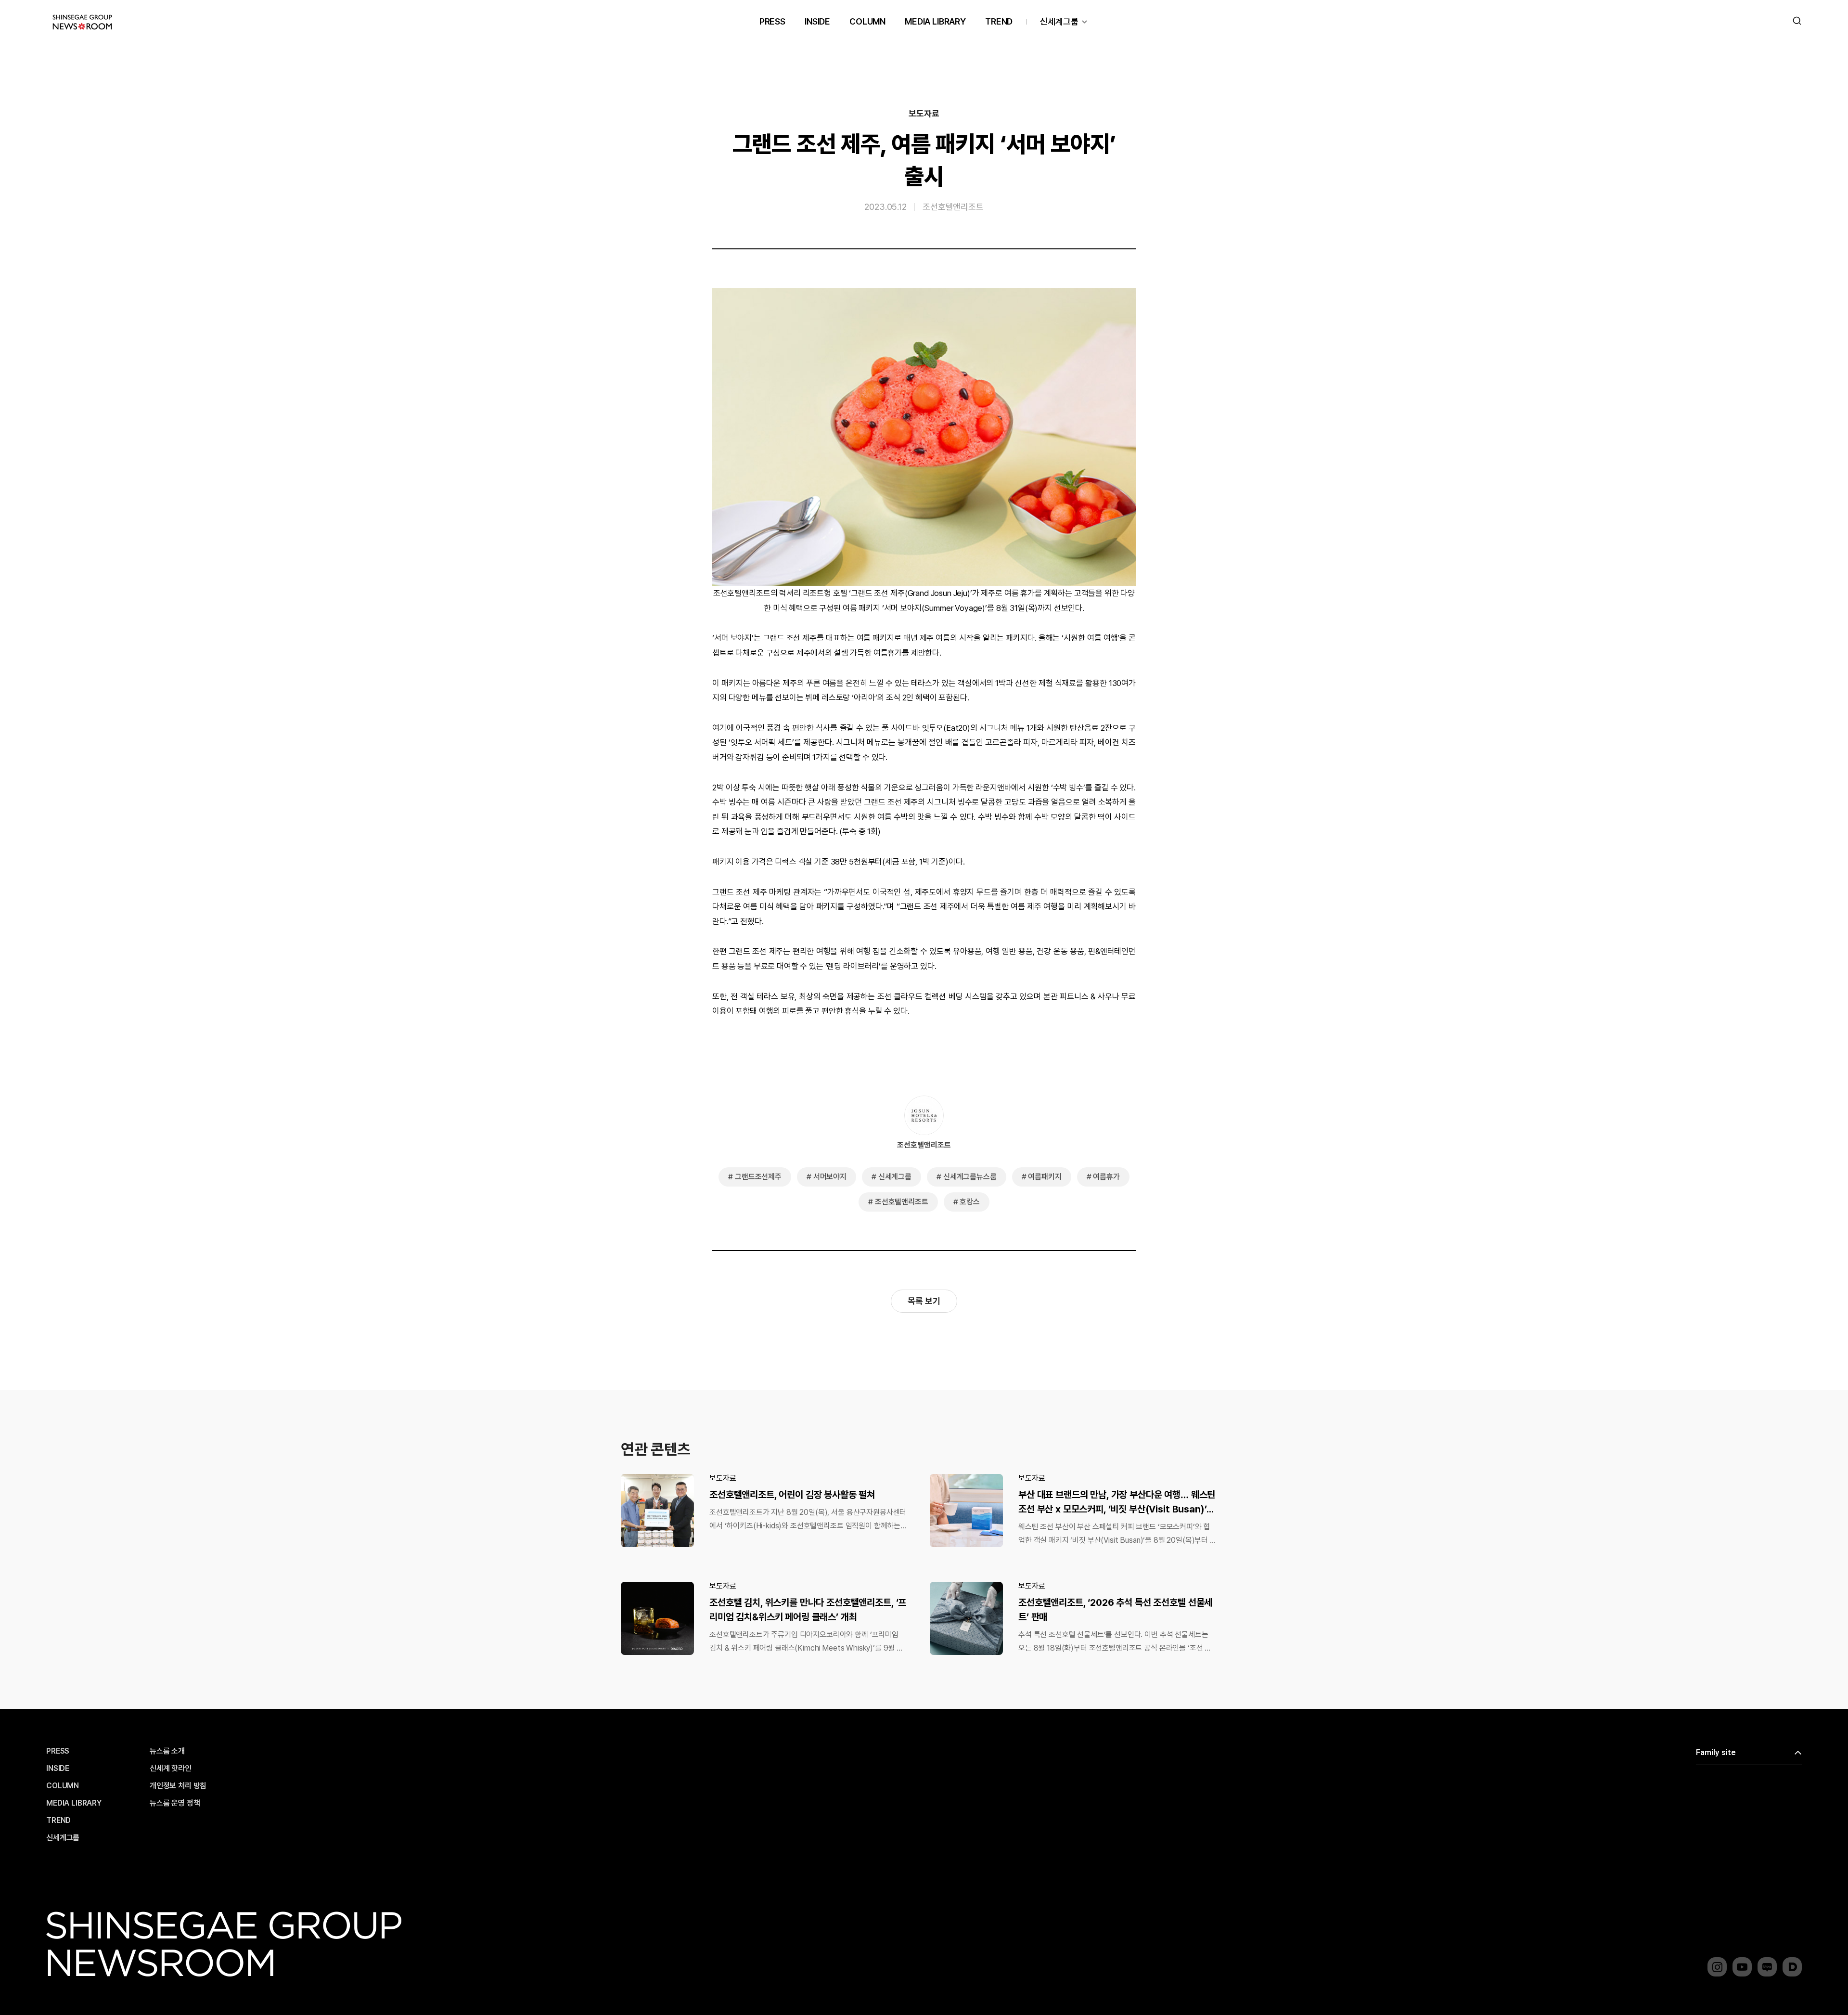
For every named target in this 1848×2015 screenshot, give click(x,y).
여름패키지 (1045, 1177)
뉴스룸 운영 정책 (175, 1803)
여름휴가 (1106, 1177)
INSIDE (817, 21)
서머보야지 (830, 1177)
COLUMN (867, 21)
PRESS (772, 21)
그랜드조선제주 (758, 1177)
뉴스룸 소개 (167, 1751)
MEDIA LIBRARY (935, 21)
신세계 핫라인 (171, 1769)
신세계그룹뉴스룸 (970, 1177)
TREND (999, 21)
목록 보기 (924, 1301)
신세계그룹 (1059, 21)
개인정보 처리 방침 (178, 1786)
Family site (1716, 1752)
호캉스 (970, 1202)
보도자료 (924, 114)
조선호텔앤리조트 (953, 207)
